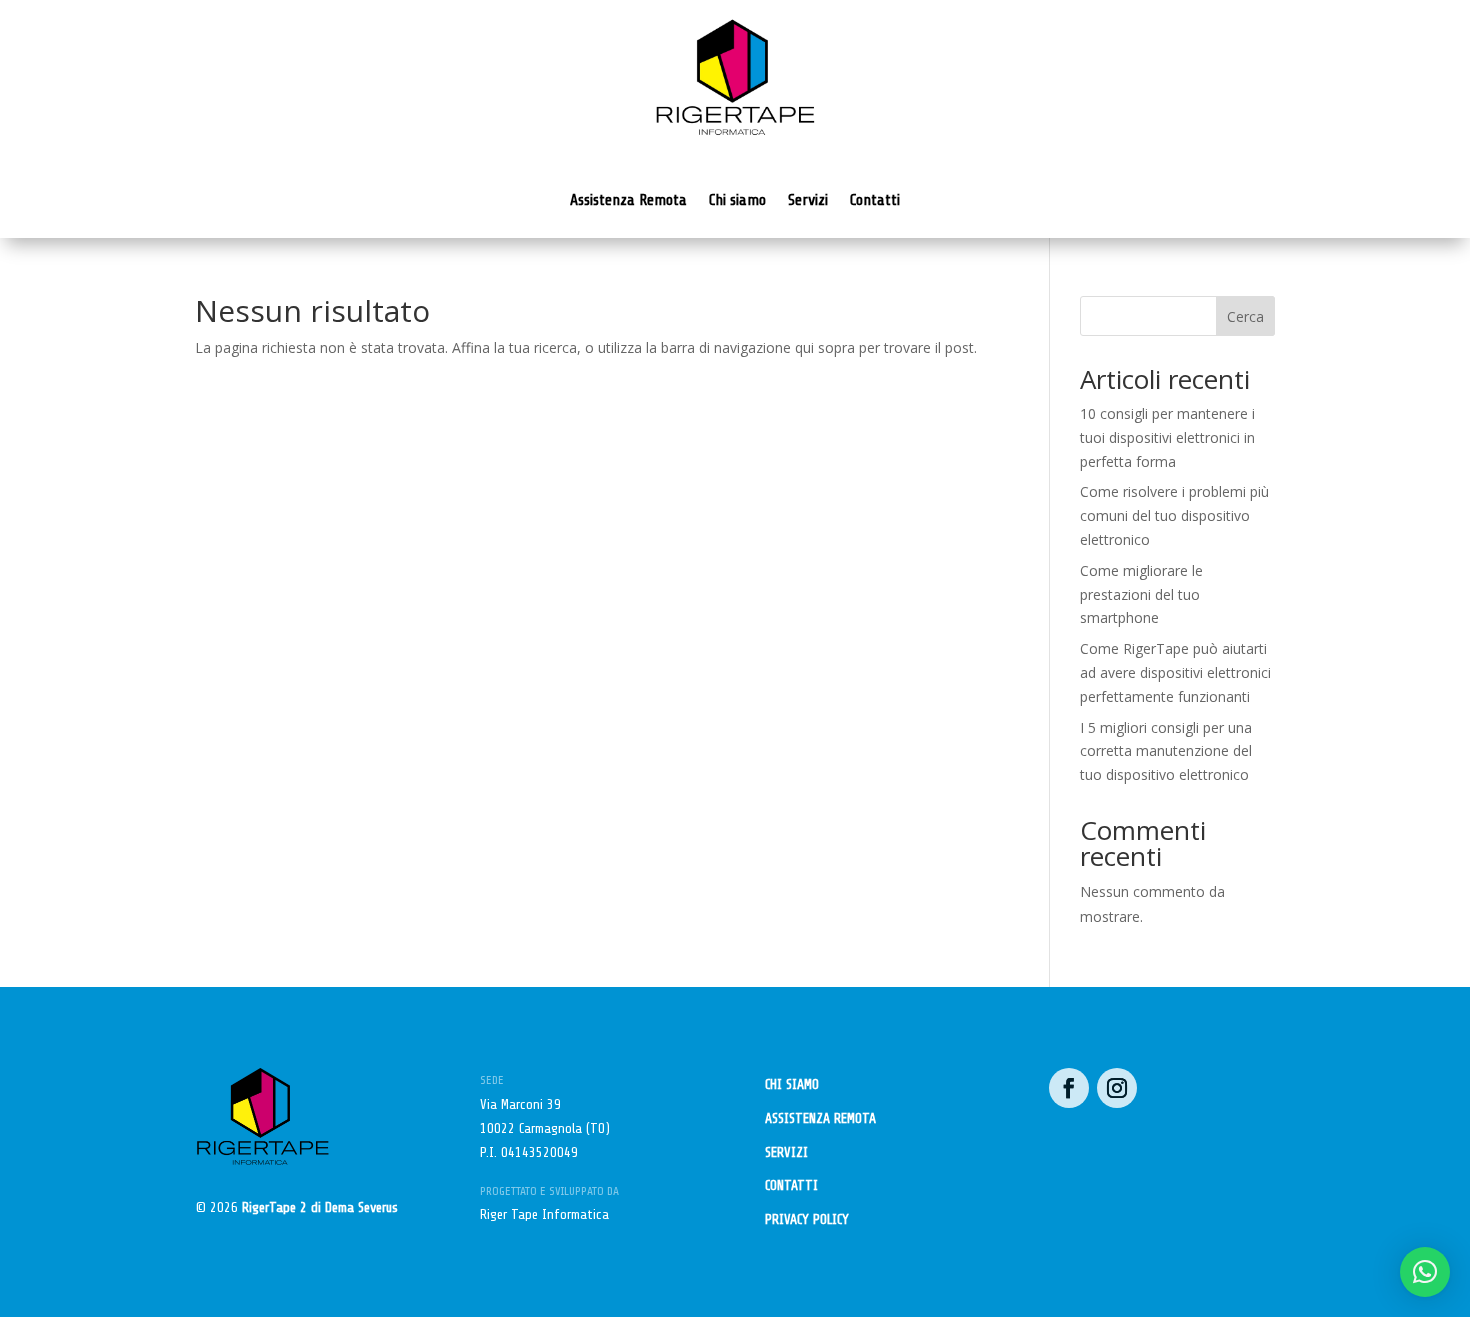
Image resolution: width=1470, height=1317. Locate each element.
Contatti (875, 200)
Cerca (1245, 316)
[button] (1425, 1272)
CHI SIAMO (792, 1084)
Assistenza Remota (628, 200)
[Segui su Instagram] (1117, 1088)
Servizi (808, 200)
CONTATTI (791, 1185)
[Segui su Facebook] (1069, 1088)
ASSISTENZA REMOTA (820, 1118)
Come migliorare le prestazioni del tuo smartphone (1141, 594)
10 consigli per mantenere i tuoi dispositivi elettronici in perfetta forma (1167, 437)
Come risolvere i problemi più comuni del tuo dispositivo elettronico (1174, 515)
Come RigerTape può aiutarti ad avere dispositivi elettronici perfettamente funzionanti (1175, 672)
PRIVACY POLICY (807, 1219)
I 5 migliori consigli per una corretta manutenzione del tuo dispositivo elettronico (1166, 751)
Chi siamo (737, 200)
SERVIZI (786, 1152)
